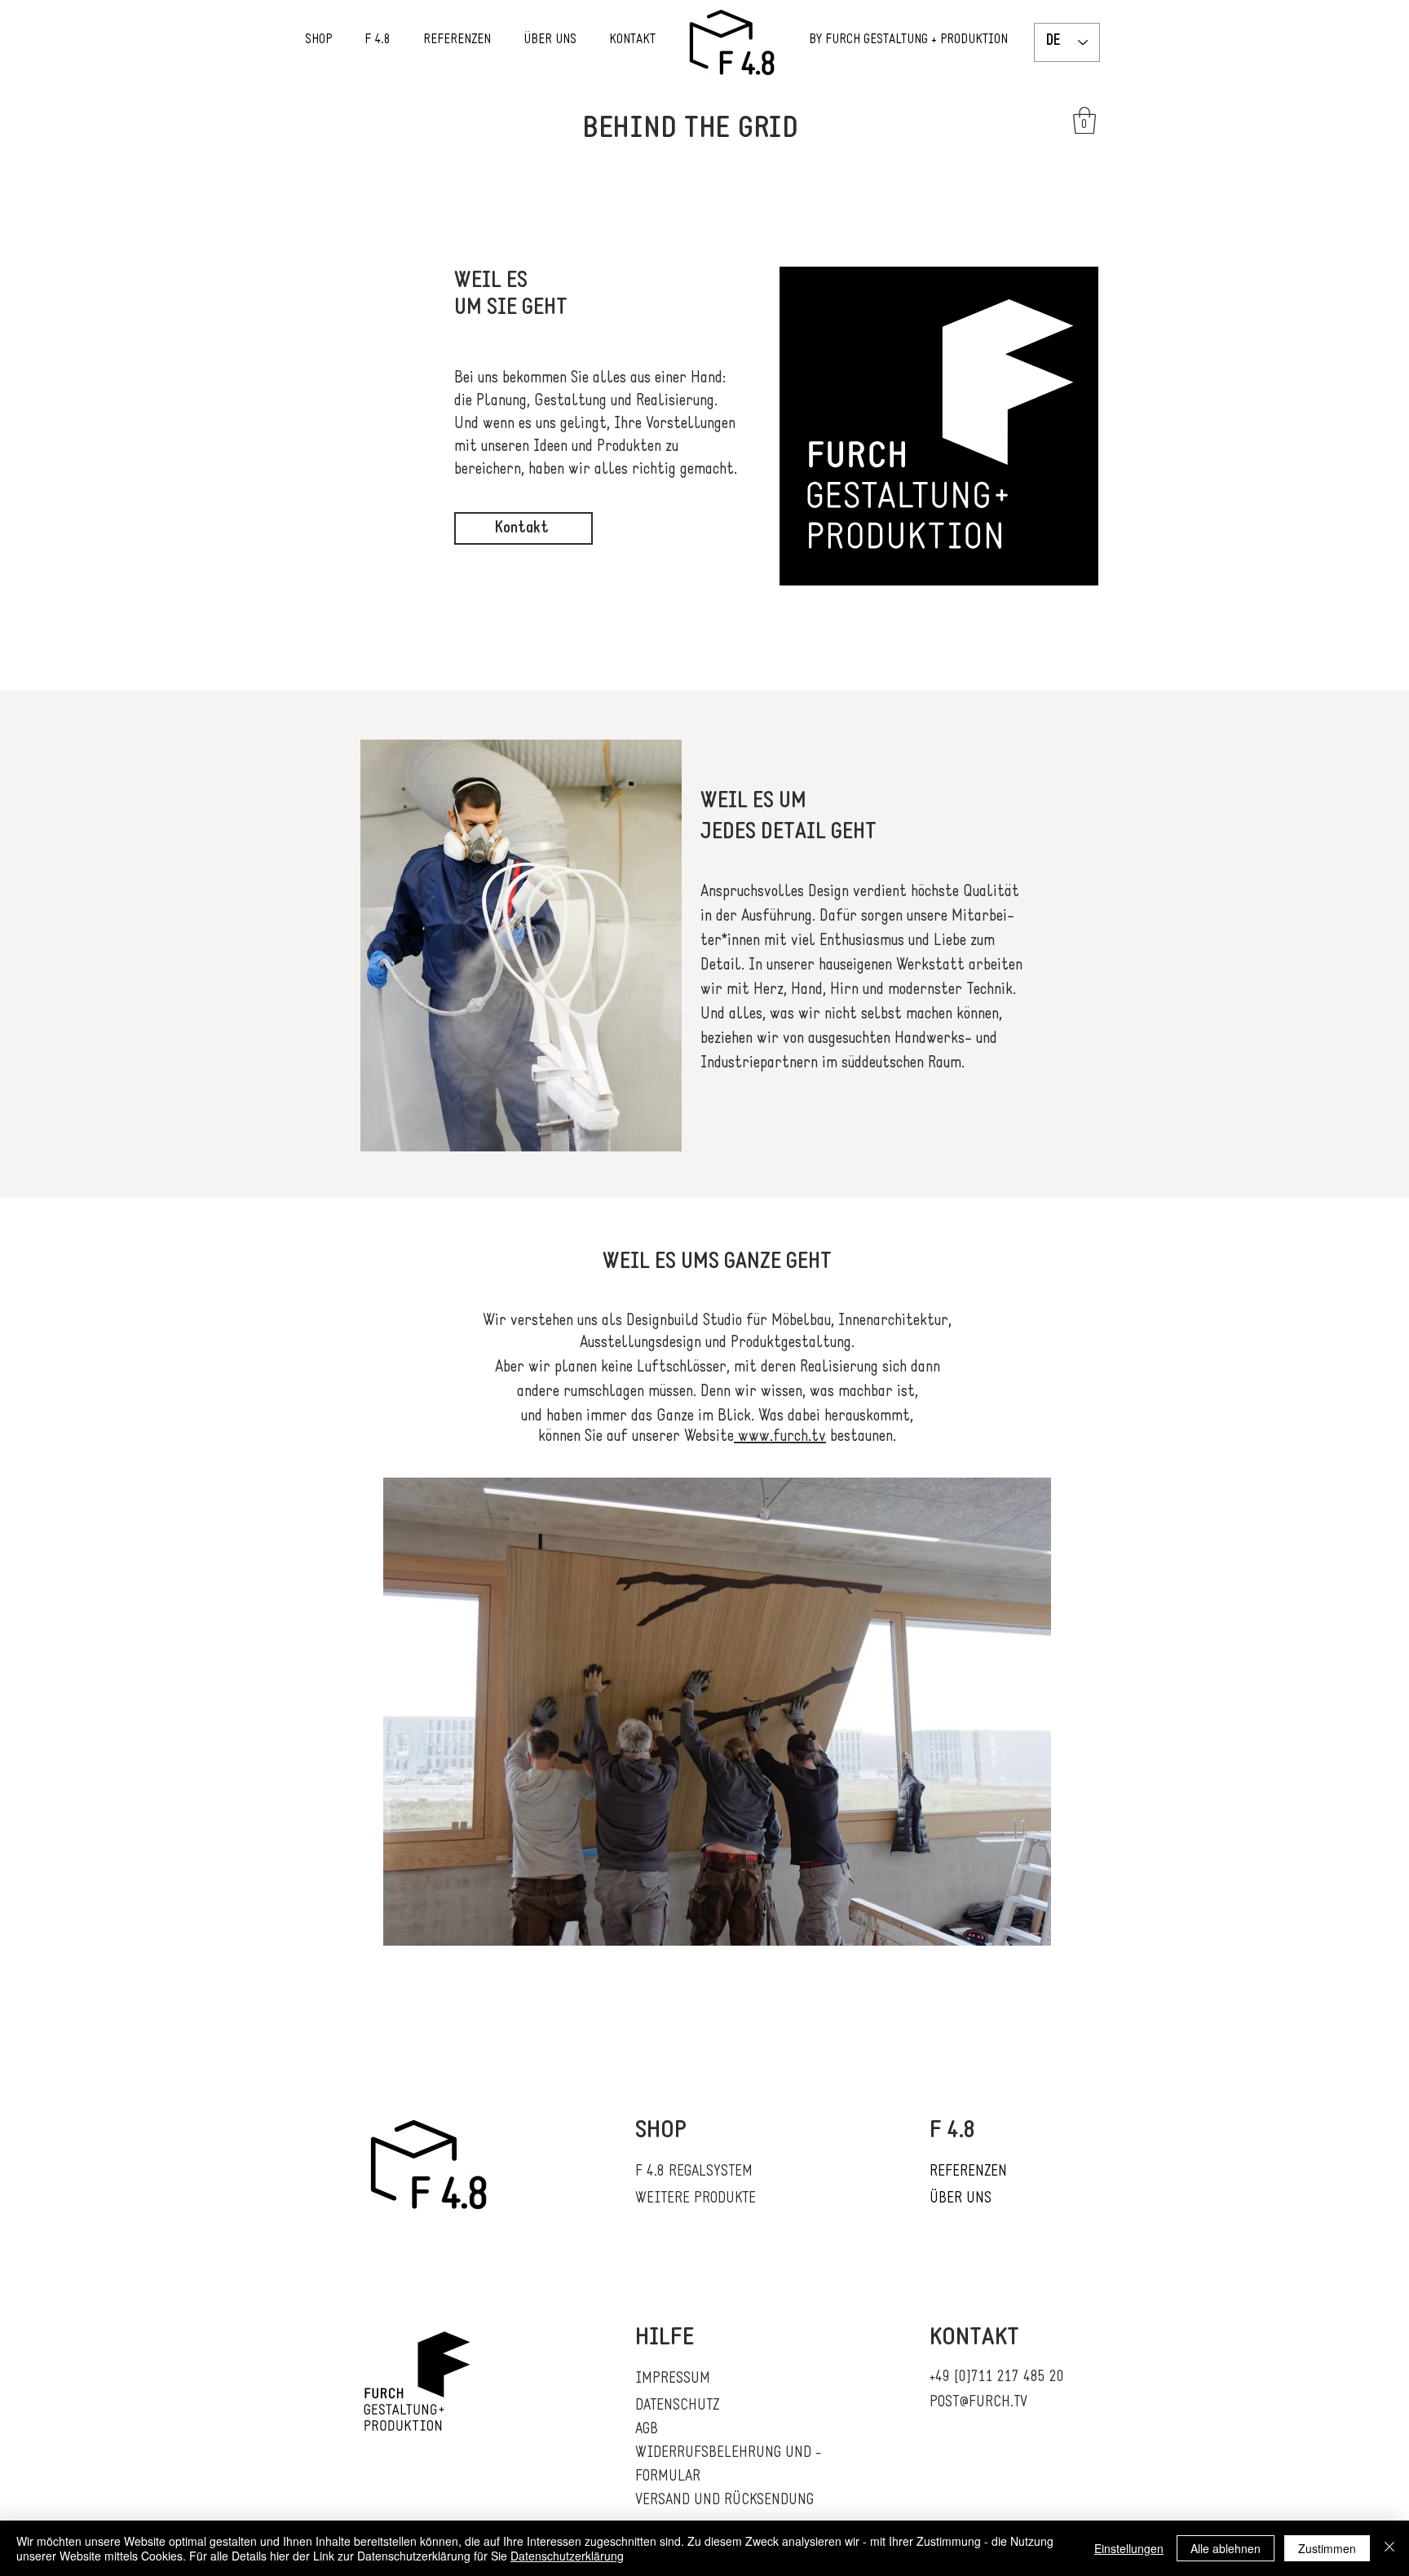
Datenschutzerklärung (567, 2556)
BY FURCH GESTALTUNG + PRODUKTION (908, 40)
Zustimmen (1327, 2548)
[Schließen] (1389, 2548)
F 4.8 (379, 40)
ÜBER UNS (550, 40)
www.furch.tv (780, 1437)
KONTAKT (632, 40)
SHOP (335, 40)
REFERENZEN (457, 40)
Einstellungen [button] (1129, 2548)
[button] (1084, 120)
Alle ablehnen (1226, 2548)
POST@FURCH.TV (978, 2403)
